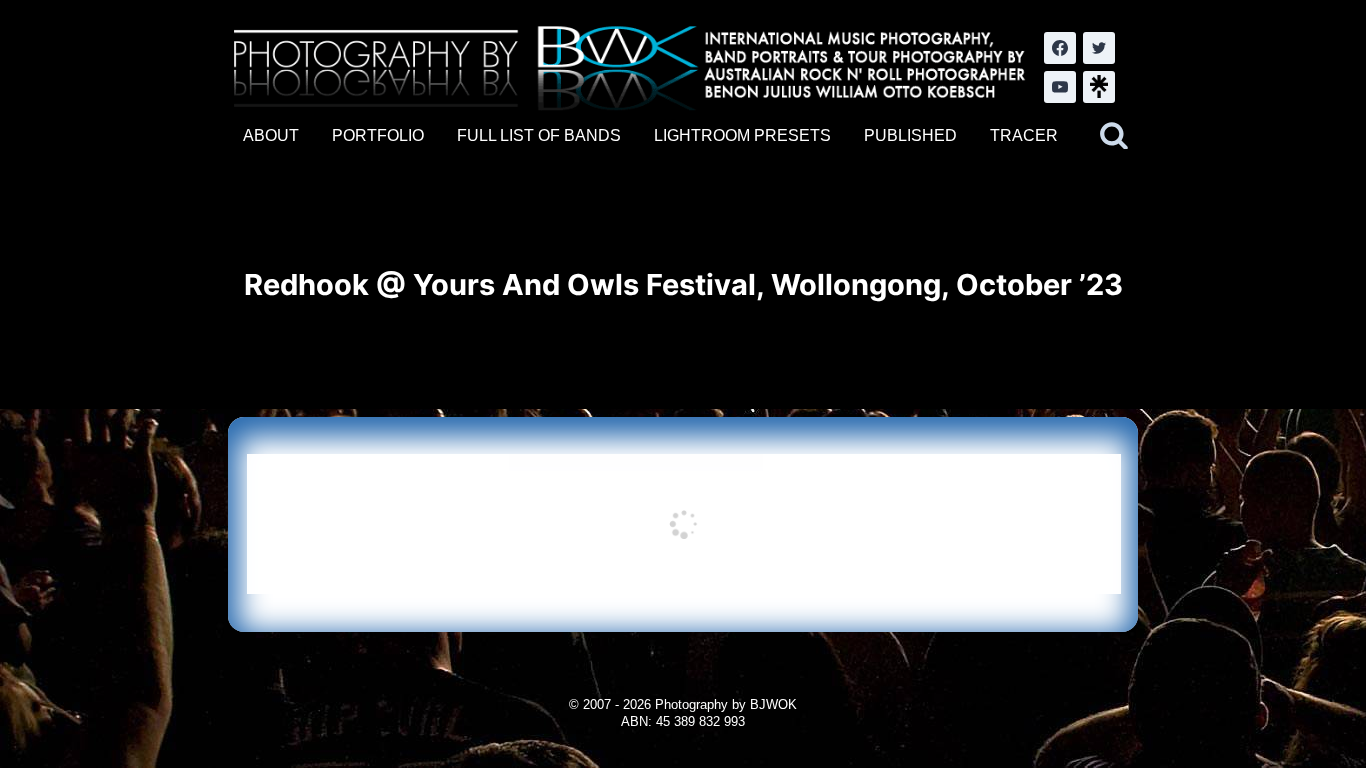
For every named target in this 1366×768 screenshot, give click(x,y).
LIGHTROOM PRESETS (742, 135)
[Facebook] (1060, 48)
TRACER (1024, 135)
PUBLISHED (910, 135)
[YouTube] (1060, 87)
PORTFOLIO (378, 135)
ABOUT (271, 135)
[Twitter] (1099, 48)
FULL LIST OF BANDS (539, 135)
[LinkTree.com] (1099, 87)
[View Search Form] (1114, 136)
